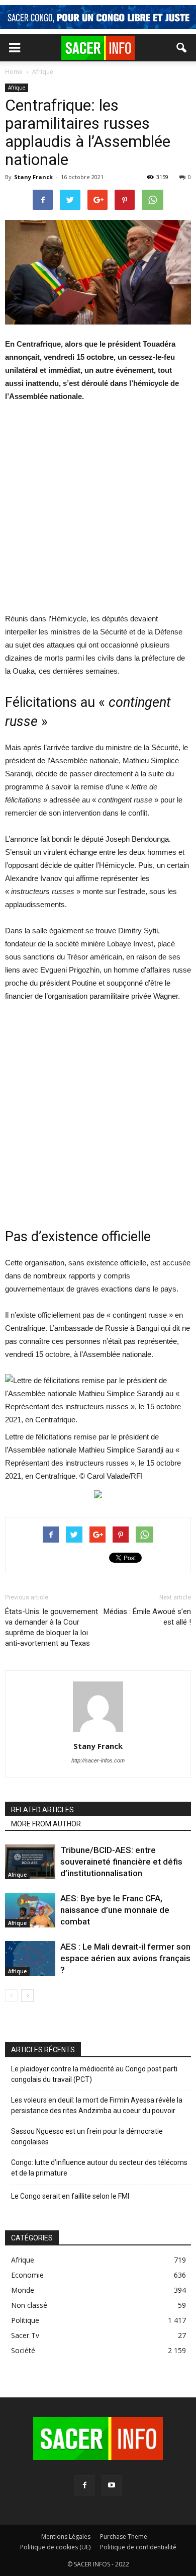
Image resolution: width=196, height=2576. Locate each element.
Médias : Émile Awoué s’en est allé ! (147, 1617)
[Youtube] (112, 2485)
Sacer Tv (25, 2335)
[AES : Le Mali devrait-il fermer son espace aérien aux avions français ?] (30, 1958)
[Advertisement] (98, 514)
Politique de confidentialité (138, 2547)
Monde (23, 2290)
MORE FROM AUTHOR (46, 1824)
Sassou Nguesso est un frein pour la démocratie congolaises (87, 2137)
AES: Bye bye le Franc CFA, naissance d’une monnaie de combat (115, 1910)
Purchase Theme (124, 2537)
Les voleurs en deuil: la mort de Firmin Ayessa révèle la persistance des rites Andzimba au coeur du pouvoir (97, 2105)
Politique (25, 2320)
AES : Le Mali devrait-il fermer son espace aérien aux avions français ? (125, 1958)
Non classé (29, 2305)
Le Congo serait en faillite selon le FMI (70, 2196)
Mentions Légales (66, 2537)
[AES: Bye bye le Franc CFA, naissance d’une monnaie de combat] (30, 1910)
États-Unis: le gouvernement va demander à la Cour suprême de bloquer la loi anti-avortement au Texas (52, 1627)
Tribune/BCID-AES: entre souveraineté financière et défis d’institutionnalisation (121, 1862)
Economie (27, 2275)
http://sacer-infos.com (98, 1760)
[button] (182, 48)
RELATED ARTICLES (42, 1810)
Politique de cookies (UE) (55, 2547)
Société (23, 2350)
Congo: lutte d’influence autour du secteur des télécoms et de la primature (99, 2168)
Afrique (17, 88)
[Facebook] (84, 2485)
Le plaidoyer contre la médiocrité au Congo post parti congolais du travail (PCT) (94, 2074)
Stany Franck (33, 177)
